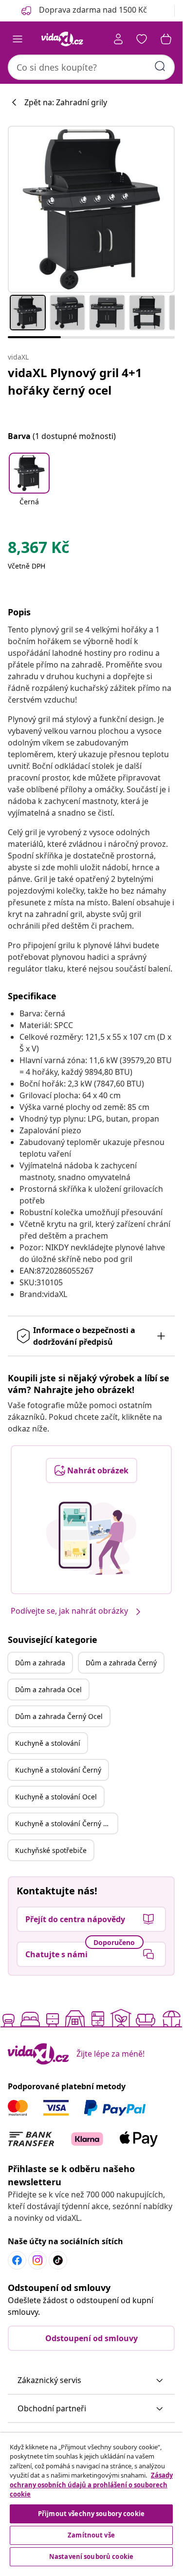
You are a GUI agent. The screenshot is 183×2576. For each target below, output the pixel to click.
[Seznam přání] (142, 39)
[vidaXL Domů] (62, 39)
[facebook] (17, 2260)
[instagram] (37, 2260)
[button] (29, 486)
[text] (38, 550)
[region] (91, 2501)
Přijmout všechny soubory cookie (91, 2514)
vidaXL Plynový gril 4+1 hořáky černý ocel (75, 381)
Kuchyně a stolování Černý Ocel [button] (66, 1823)
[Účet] (118, 39)
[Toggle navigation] (18, 39)
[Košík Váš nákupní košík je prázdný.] (166, 39)
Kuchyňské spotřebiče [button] (51, 1850)
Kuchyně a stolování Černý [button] (58, 1770)
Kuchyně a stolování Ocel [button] (56, 1797)
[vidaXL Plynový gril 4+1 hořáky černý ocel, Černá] (91, 209)
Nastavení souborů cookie (91, 2557)
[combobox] (91, 67)
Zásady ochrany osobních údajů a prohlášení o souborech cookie (91, 2485)
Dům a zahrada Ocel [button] (48, 1689)
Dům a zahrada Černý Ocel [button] (59, 1716)
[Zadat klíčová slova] (160, 66)
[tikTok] (58, 2260)
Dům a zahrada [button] (40, 1663)
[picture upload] (91, 1538)
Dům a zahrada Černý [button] (121, 1663)
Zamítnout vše (91, 2535)
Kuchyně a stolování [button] (48, 1743)
